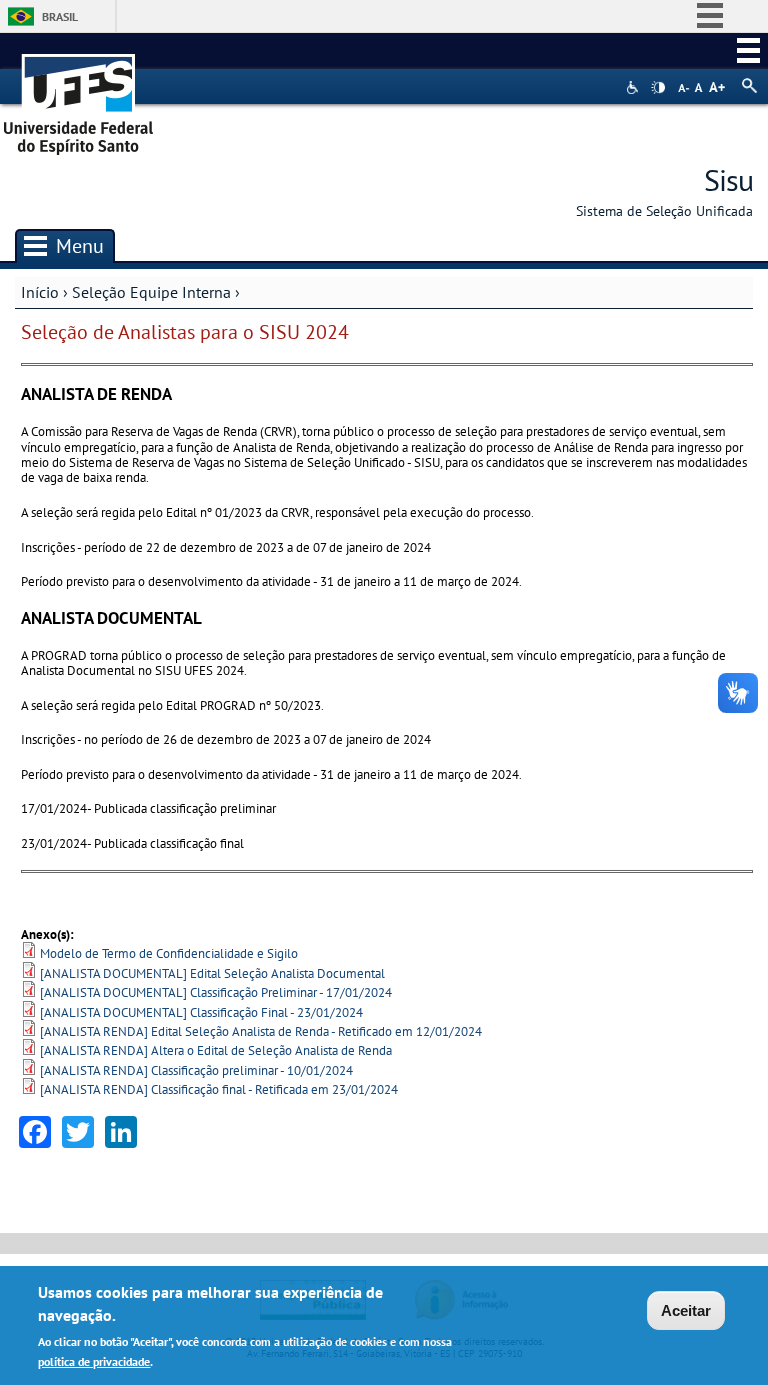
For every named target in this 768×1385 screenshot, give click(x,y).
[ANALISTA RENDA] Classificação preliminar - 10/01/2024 (196, 1070)
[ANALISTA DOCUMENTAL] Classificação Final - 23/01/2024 (201, 1012)
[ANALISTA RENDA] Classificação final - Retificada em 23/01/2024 (219, 1089)
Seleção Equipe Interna (151, 292)
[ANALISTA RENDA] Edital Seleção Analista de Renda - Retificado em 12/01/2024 (261, 1031)
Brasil (60, 16)
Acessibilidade (634, 87)
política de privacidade (94, 1361)
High (658, 88)
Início (40, 292)
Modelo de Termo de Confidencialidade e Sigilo (169, 953)
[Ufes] (79, 97)
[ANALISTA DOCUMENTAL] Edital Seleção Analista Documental (212, 973)
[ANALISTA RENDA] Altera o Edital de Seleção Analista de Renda (216, 1050)
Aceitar (686, 1310)
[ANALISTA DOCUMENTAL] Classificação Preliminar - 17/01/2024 (216, 992)
